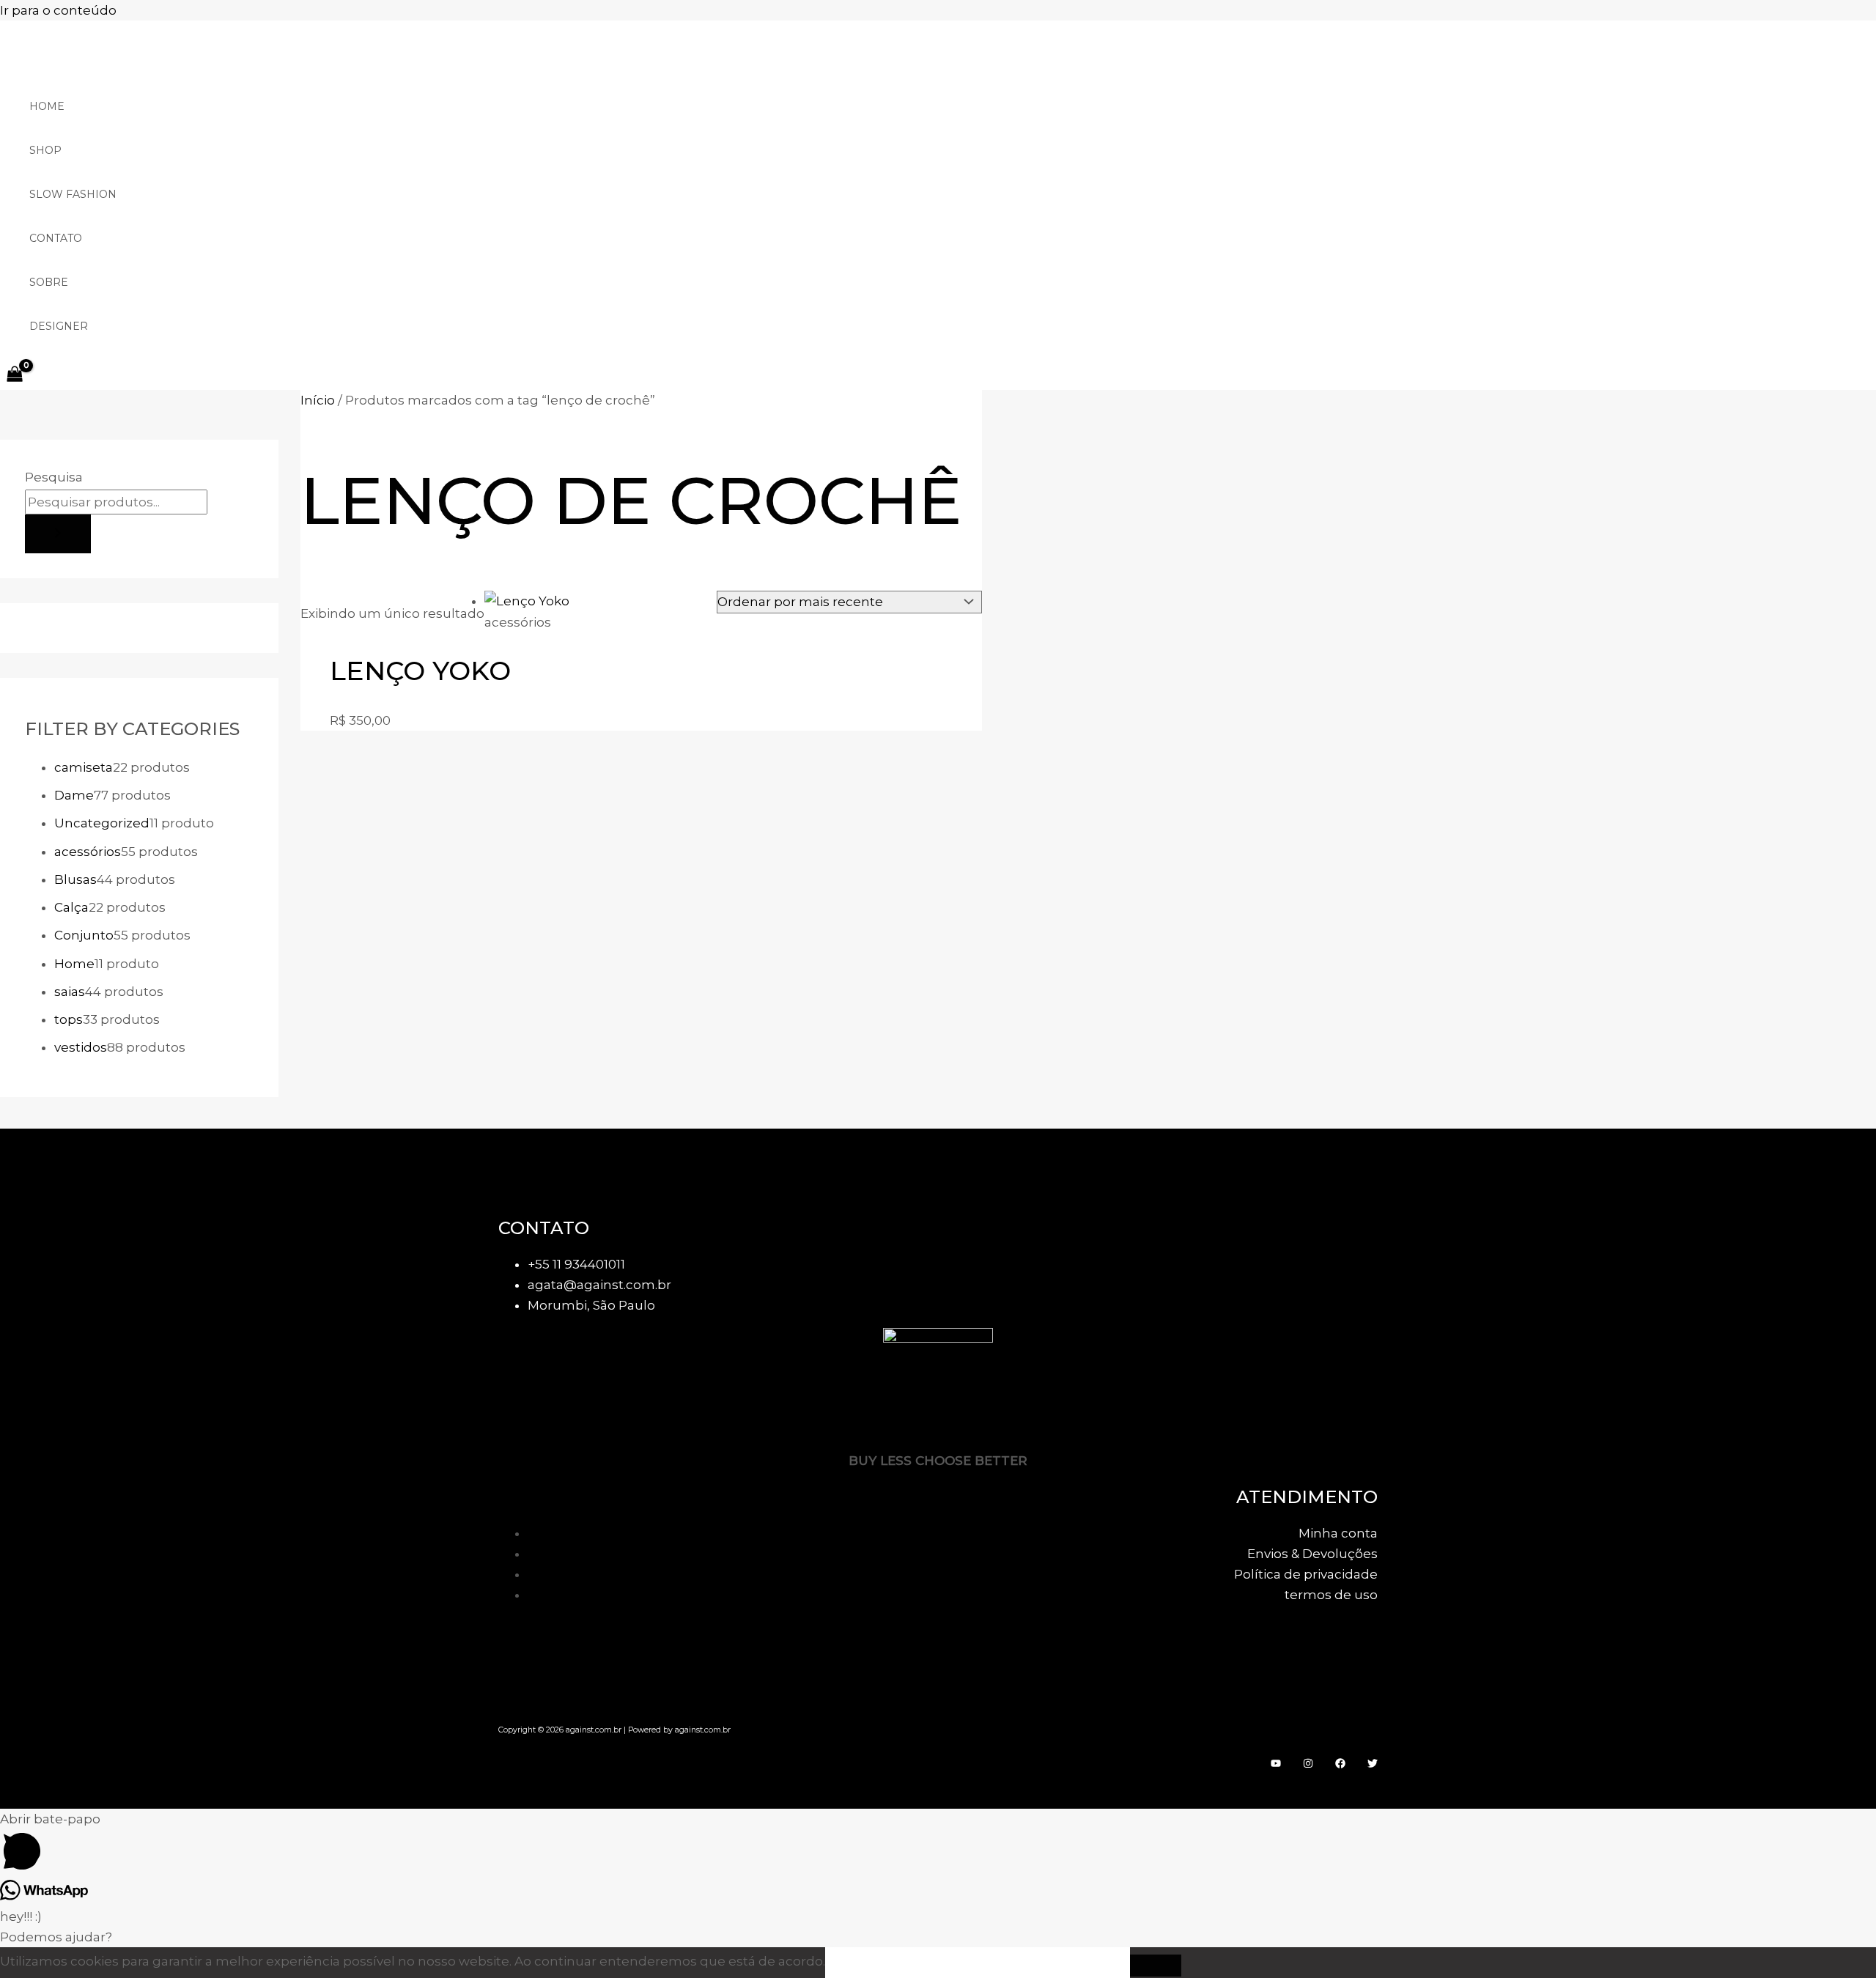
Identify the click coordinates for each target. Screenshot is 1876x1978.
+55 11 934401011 (576, 1264)
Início (318, 400)
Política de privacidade (1306, 1574)
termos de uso (1331, 1595)
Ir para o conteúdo (58, 10)
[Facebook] (1340, 1764)
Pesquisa (54, 477)
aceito (873, 1962)
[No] (1156, 1966)
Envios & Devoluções (1312, 1554)
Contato (56, 238)
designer (59, 326)
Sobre (49, 282)
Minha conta (1338, 1533)
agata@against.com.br (599, 1285)
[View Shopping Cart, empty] (15, 375)
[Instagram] (1308, 1764)
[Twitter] (1373, 1764)
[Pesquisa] (58, 534)
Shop (45, 150)
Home (47, 106)
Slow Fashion (73, 194)
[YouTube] (1276, 1764)
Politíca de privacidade (1025, 1962)
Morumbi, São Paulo (591, 1305)
